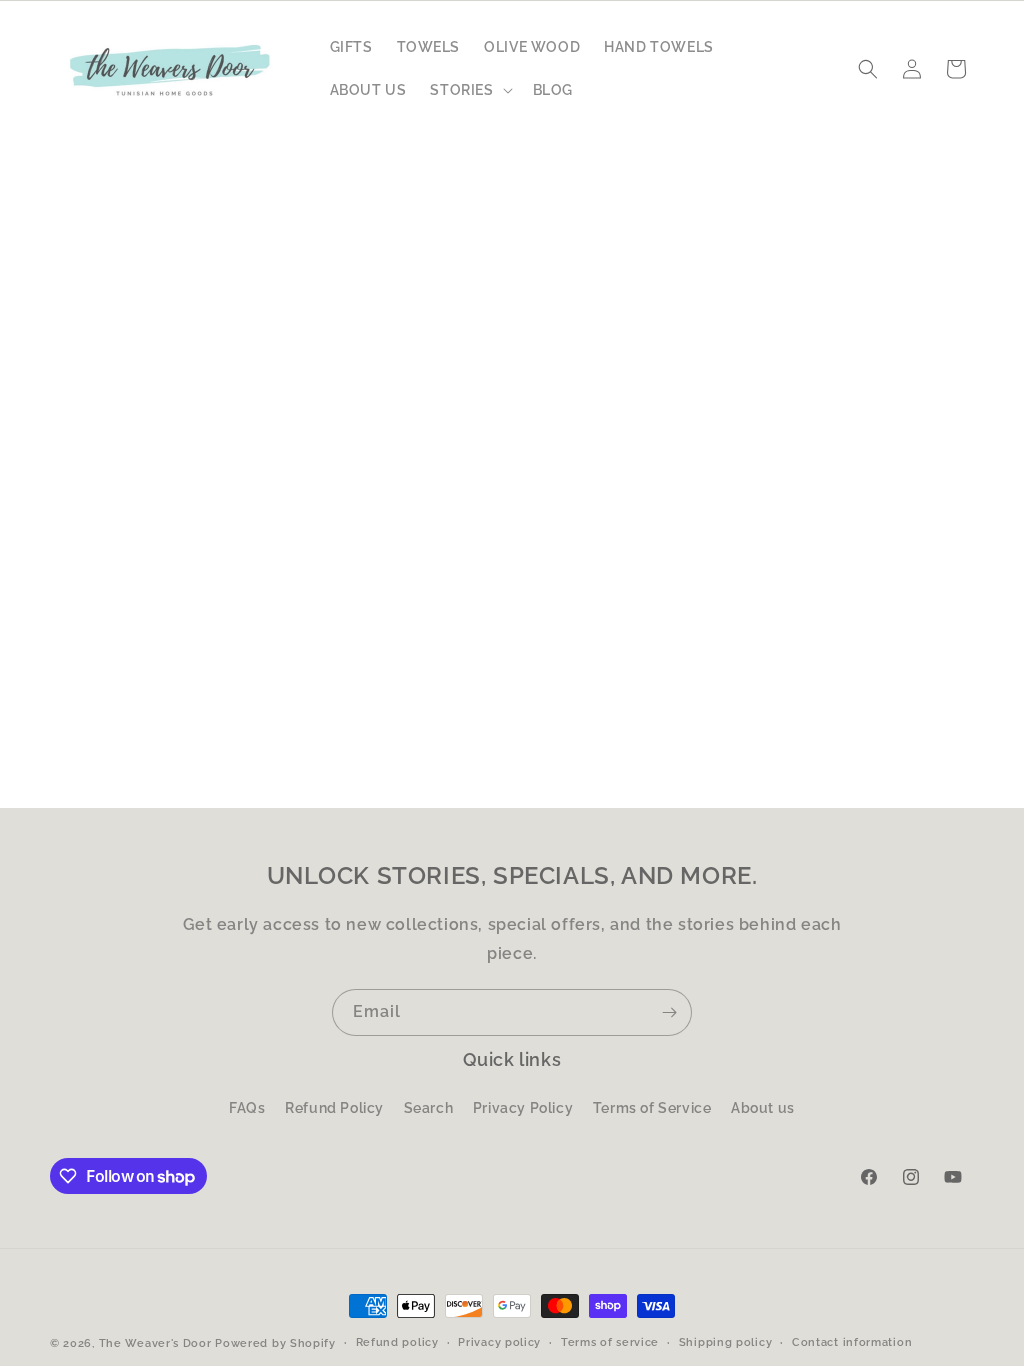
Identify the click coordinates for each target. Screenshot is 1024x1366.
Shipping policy (726, 1342)
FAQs (247, 1108)
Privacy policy (499, 1342)
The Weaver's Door (155, 1343)
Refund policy (397, 1342)
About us (763, 1108)
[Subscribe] (669, 1012)
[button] (469, 90)
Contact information (852, 1342)
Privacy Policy (523, 1108)
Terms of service (610, 1342)
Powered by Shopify (275, 1343)
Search (429, 1108)
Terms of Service (652, 1108)
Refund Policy (334, 1108)
